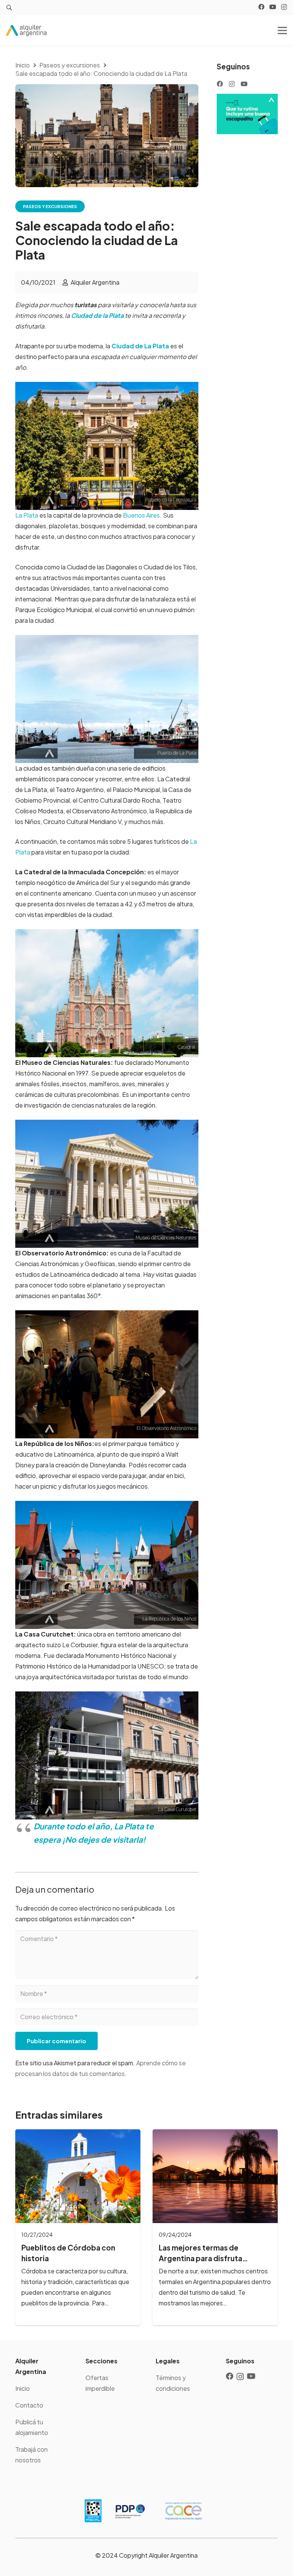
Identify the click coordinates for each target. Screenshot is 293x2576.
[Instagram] (284, 7)
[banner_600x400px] (247, 114)
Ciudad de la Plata (97, 315)
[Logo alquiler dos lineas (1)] (26, 30)
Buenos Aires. (142, 515)
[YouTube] (273, 7)
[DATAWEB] (93, 2511)
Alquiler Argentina (95, 282)
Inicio (23, 2388)
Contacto (29, 2405)
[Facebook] (261, 7)
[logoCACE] (184, 2511)
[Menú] (282, 30)
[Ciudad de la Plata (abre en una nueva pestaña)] (124, 315)
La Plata (27, 515)
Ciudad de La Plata (141, 346)
